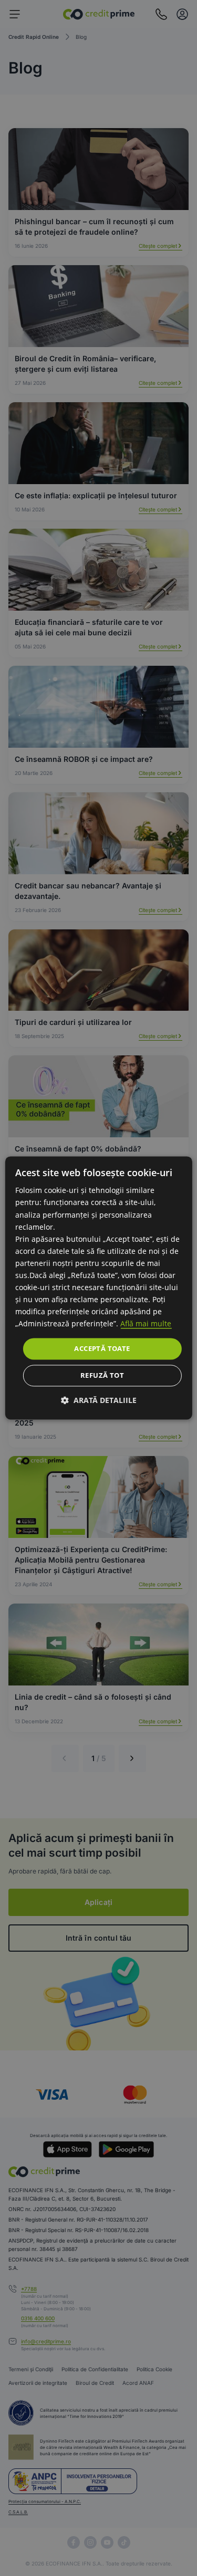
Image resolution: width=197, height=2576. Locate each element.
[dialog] (98, 1288)
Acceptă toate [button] (102, 1348)
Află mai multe (146, 1324)
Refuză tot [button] (102, 1376)
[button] (99, 1401)
